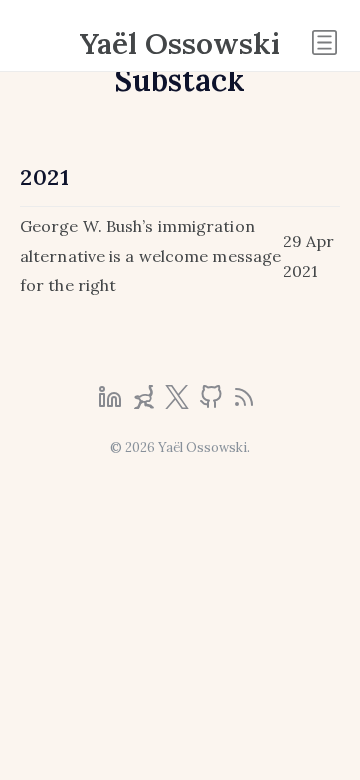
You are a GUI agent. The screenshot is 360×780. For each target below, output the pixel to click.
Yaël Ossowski (180, 43)
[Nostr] (146, 403)
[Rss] (244, 403)
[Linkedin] (112, 403)
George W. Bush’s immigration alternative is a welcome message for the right (150, 255)
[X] (179, 403)
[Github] (213, 403)
